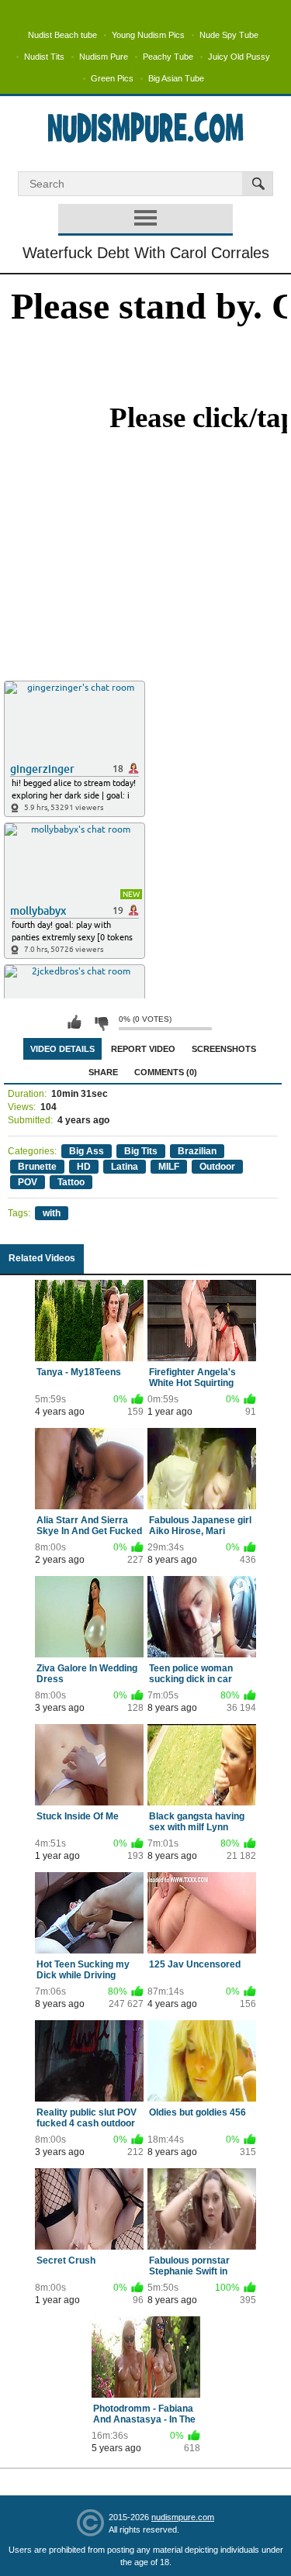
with (52, 1213)
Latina (125, 1167)
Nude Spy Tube (229, 35)
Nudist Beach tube (62, 35)
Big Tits (141, 1151)
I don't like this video (101, 1022)
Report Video (143, 1049)
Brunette (37, 1167)
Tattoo (71, 1182)
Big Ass (87, 1151)
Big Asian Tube (176, 78)
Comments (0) (166, 1072)
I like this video (74, 1022)
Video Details (62, 1049)
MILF (169, 1167)
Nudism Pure (104, 57)
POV (28, 1182)
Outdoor (217, 1167)
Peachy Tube (168, 57)
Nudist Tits (44, 57)
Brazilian (197, 1151)
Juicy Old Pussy (239, 57)
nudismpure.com (183, 2517)
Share (103, 1072)
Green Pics (112, 78)
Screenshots (224, 1049)
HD (84, 1167)
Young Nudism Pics (148, 35)
